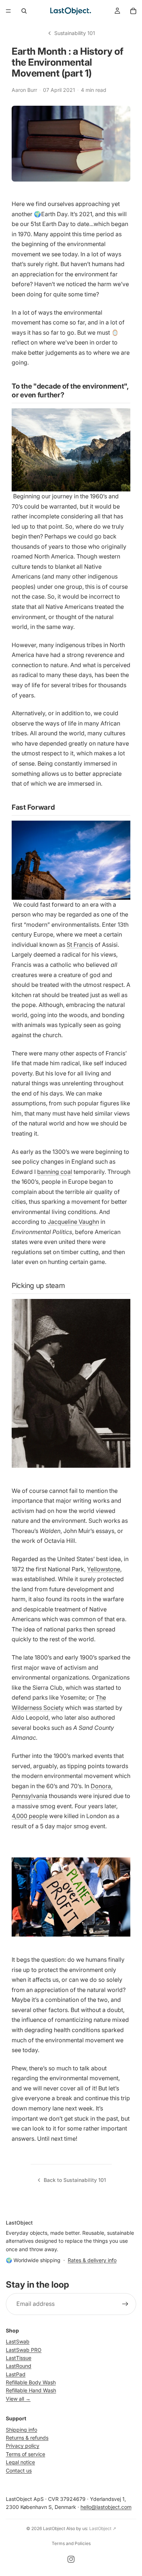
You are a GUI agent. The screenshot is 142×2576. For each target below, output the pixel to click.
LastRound (19, 2366)
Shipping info (21, 2430)
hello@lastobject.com (106, 2507)
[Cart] (133, 11)
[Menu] (8, 11)
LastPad (16, 2374)
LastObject (54, 2528)
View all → (18, 2399)
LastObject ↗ (103, 2528)
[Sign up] (125, 2304)
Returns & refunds (27, 2438)
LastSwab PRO (24, 2350)
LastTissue (19, 2358)
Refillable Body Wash (31, 2383)
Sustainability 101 (75, 33)
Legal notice (20, 2462)
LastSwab (18, 2342)
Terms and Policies (71, 2543)
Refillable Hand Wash (31, 2391)
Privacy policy (23, 2446)
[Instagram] (71, 2559)
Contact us (19, 2470)
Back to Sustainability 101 (75, 2180)
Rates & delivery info (92, 2260)
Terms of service (25, 2454)
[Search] (24, 11)
